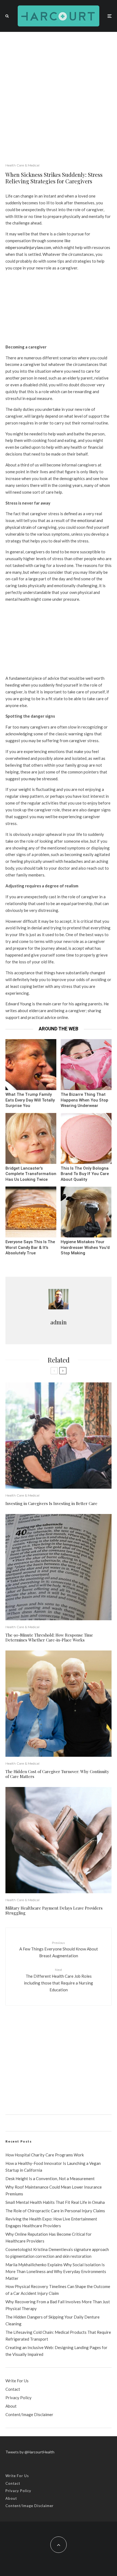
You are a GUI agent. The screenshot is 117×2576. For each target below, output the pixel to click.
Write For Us (17, 2381)
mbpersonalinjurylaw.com (28, 247)
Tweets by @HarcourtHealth (30, 2452)
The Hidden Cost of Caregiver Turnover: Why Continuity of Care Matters (57, 1774)
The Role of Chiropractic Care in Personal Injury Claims (55, 2211)
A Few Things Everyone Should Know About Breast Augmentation (59, 1949)
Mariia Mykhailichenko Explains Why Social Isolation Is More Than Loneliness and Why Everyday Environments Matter (56, 2271)
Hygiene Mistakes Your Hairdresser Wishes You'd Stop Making (85, 1247)
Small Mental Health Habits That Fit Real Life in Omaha (55, 2202)
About (11, 2406)
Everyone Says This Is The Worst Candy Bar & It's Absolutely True (30, 1247)
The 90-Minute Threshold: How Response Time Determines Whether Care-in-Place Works (49, 1637)
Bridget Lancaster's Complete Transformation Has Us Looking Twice (31, 1174)
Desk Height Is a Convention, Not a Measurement (50, 2178)
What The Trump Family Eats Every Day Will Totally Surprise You (30, 1100)
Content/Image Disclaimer (29, 2414)
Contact (13, 2389)
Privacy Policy (19, 2398)
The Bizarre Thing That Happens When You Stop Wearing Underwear (84, 1100)
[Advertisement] (59, 93)
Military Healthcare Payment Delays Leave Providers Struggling (54, 1910)
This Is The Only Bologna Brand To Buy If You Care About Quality (85, 1174)
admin (59, 1322)
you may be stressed (39, 779)
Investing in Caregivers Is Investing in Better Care (51, 1503)
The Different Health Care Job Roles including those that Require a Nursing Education (59, 1980)
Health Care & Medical (22, 165)
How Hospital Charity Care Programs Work (45, 2155)
